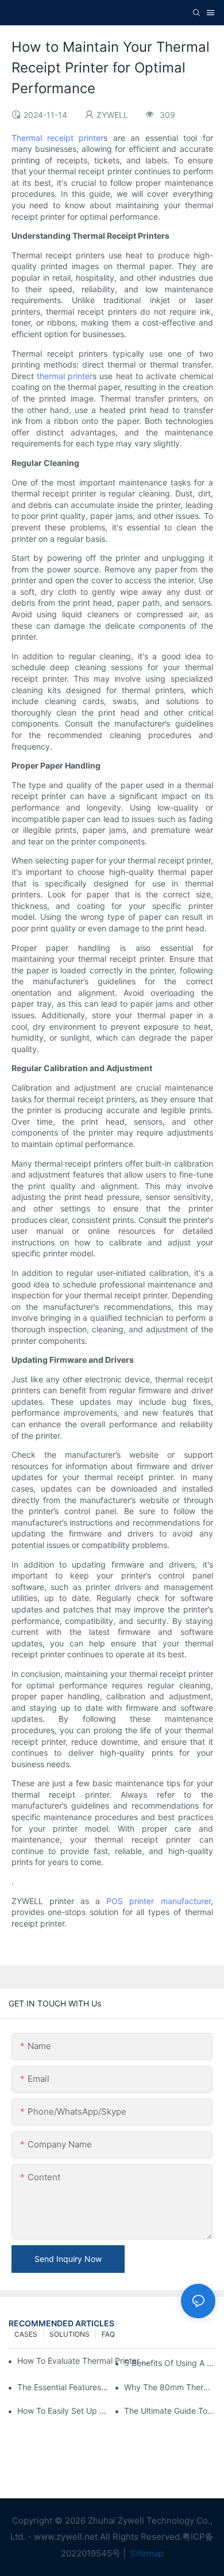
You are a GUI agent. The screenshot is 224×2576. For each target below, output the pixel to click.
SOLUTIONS (69, 2334)
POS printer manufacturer (158, 1901)
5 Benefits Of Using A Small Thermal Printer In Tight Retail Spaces (170, 2363)
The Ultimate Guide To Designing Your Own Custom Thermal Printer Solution (170, 2411)
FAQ (108, 2334)
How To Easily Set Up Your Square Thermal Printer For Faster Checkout (63, 2411)
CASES (26, 2334)
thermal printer (65, 376)
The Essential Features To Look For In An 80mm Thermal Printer (63, 2387)
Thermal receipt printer (58, 138)
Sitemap (146, 2553)
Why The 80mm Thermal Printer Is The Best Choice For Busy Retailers (170, 2387)
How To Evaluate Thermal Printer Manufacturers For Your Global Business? (84, 2361)
